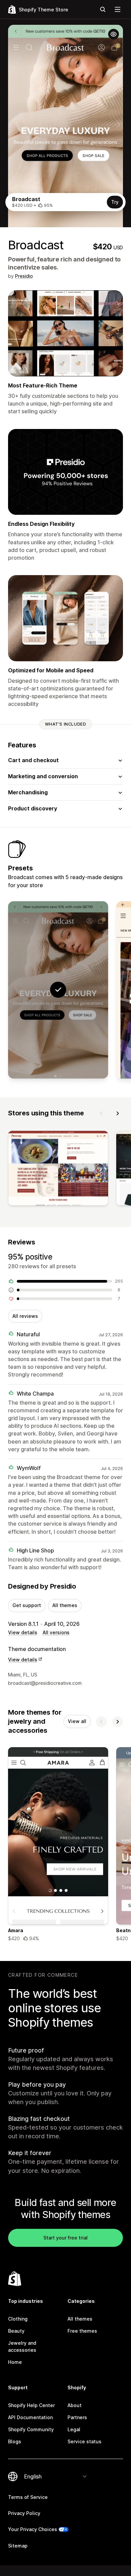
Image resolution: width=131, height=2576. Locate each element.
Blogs (15, 2441)
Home (15, 2362)
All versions (56, 1632)
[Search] (103, 9)
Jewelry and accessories (22, 2346)
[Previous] (101, 1113)
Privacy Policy (24, 2513)
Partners (77, 2417)
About (75, 2405)
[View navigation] (118, 9)
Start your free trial (65, 2238)
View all (77, 1721)
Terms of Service (28, 2497)
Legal (74, 2429)
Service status (84, 2441)
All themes (65, 1605)
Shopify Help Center (31, 2405)
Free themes (82, 2331)
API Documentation (30, 2417)
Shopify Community (31, 2429)
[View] (58, 1170)
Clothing (18, 2319)
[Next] (118, 1113)
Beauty (16, 2331)
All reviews (25, 1316)
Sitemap (18, 2546)
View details (23, 1632)
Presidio (24, 276)
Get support (27, 1605)
